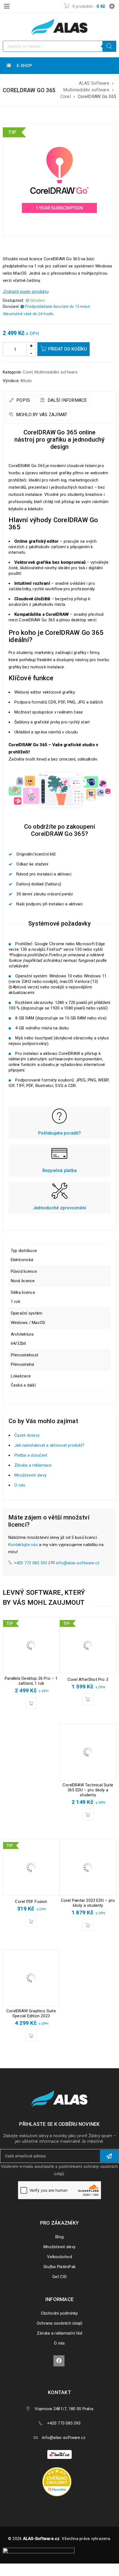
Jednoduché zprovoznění (60, 1208)
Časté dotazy (27, 1435)
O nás (20, 1485)
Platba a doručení (31, 1455)
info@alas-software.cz (78, 1563)
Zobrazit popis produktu (26, 292)
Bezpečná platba (60, 1170)
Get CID (59, 2277)
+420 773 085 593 (31, 1563)
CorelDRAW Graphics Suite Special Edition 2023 (31, 2013)
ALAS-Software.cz (41, 2539)
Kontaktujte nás (23, 1545)
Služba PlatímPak (59, 2267)
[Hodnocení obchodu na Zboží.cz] (59, 2454)
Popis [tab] (23, 400)
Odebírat (109, 2156)
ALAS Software (94, 83)
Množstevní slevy (30, 1475)
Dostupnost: (14, 300)
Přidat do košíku (68, 349)
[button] (31, 1703)
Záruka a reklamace (33, 1465)
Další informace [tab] (67, 400)
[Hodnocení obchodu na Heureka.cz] (60, 2468)
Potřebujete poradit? (59, 1133)
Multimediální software (86, 90)
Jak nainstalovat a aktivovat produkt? (49, 1445)
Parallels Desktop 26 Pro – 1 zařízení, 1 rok (31, 1681)
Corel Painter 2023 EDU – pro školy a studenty (88, 1903)
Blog (59, 2237)
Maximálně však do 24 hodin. (29, 314)
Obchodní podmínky (59, 2313)
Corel (66, 96)
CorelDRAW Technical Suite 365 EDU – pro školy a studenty (88, 1790)
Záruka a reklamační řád (59, 2333)
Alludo (26, 381)
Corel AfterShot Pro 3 (88, 1679)
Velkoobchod (59, 2257)
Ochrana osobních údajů (60, 2323)
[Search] (109, 46)
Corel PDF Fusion (31, 1902)
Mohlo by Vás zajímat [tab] (41, 415)
